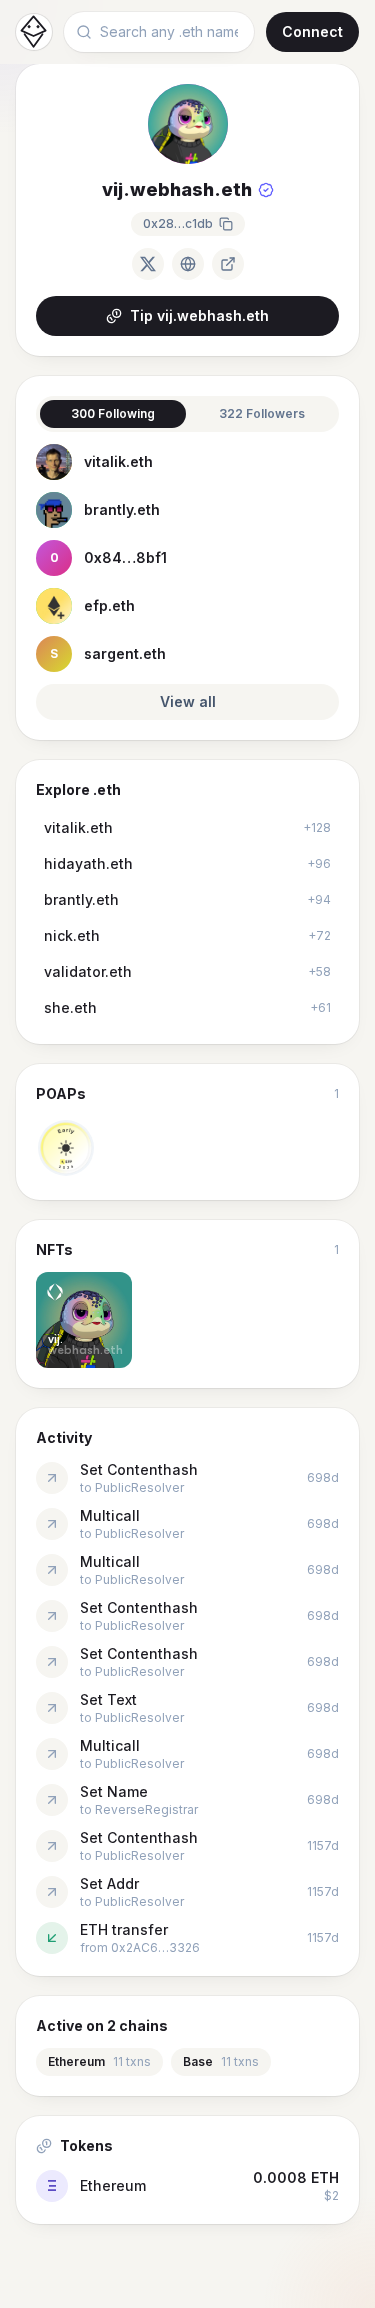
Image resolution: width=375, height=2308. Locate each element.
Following (113, 413)
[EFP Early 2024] (66, 1148)
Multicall (110, 1515)
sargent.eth (125, 653)
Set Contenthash (139, 1469)
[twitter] (148, 264)
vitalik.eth (118, 461)
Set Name (114, 1791)
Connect (312, 31)
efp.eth (109, 605)
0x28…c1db (178, 223)
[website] (188, 264)
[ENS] (228, 264)
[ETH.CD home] (34, 32)
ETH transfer (124, 1929)
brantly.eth (122, 509)
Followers (262, 413)
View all (188, 701)
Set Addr (109, 1883)
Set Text (108, 1699)
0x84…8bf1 (125, 557)
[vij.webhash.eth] (84, 1320)
